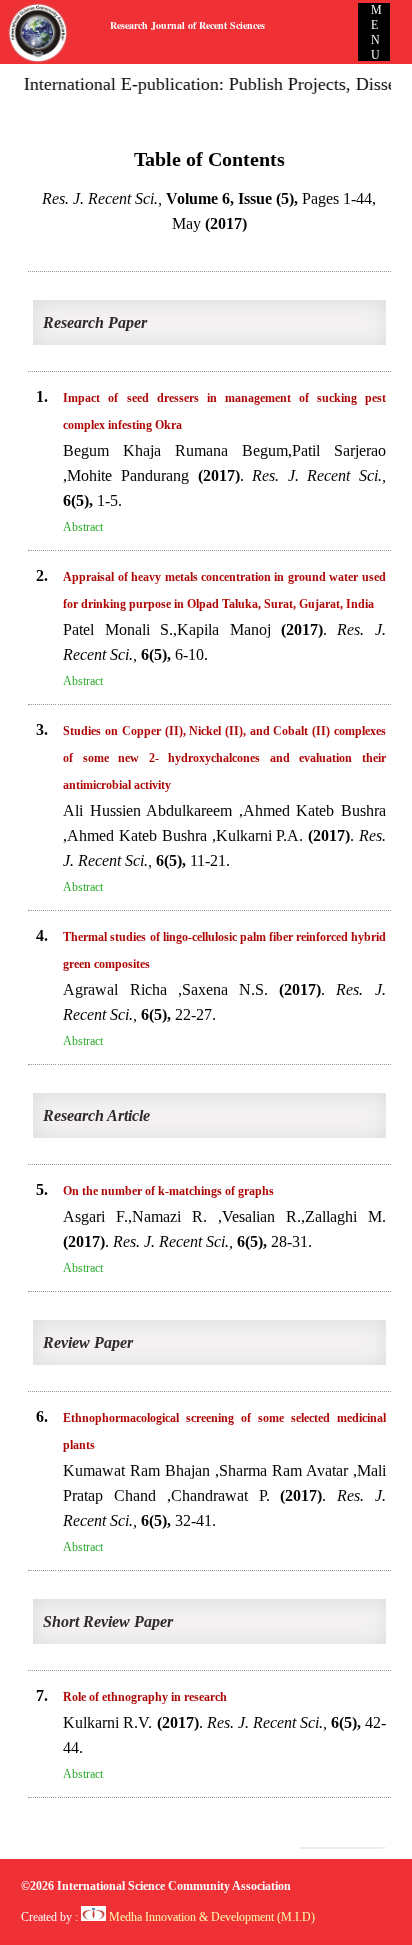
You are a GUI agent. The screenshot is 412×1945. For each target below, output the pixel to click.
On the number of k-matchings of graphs (168, 1191)
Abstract (83, 527)
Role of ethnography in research (145, 1697)
